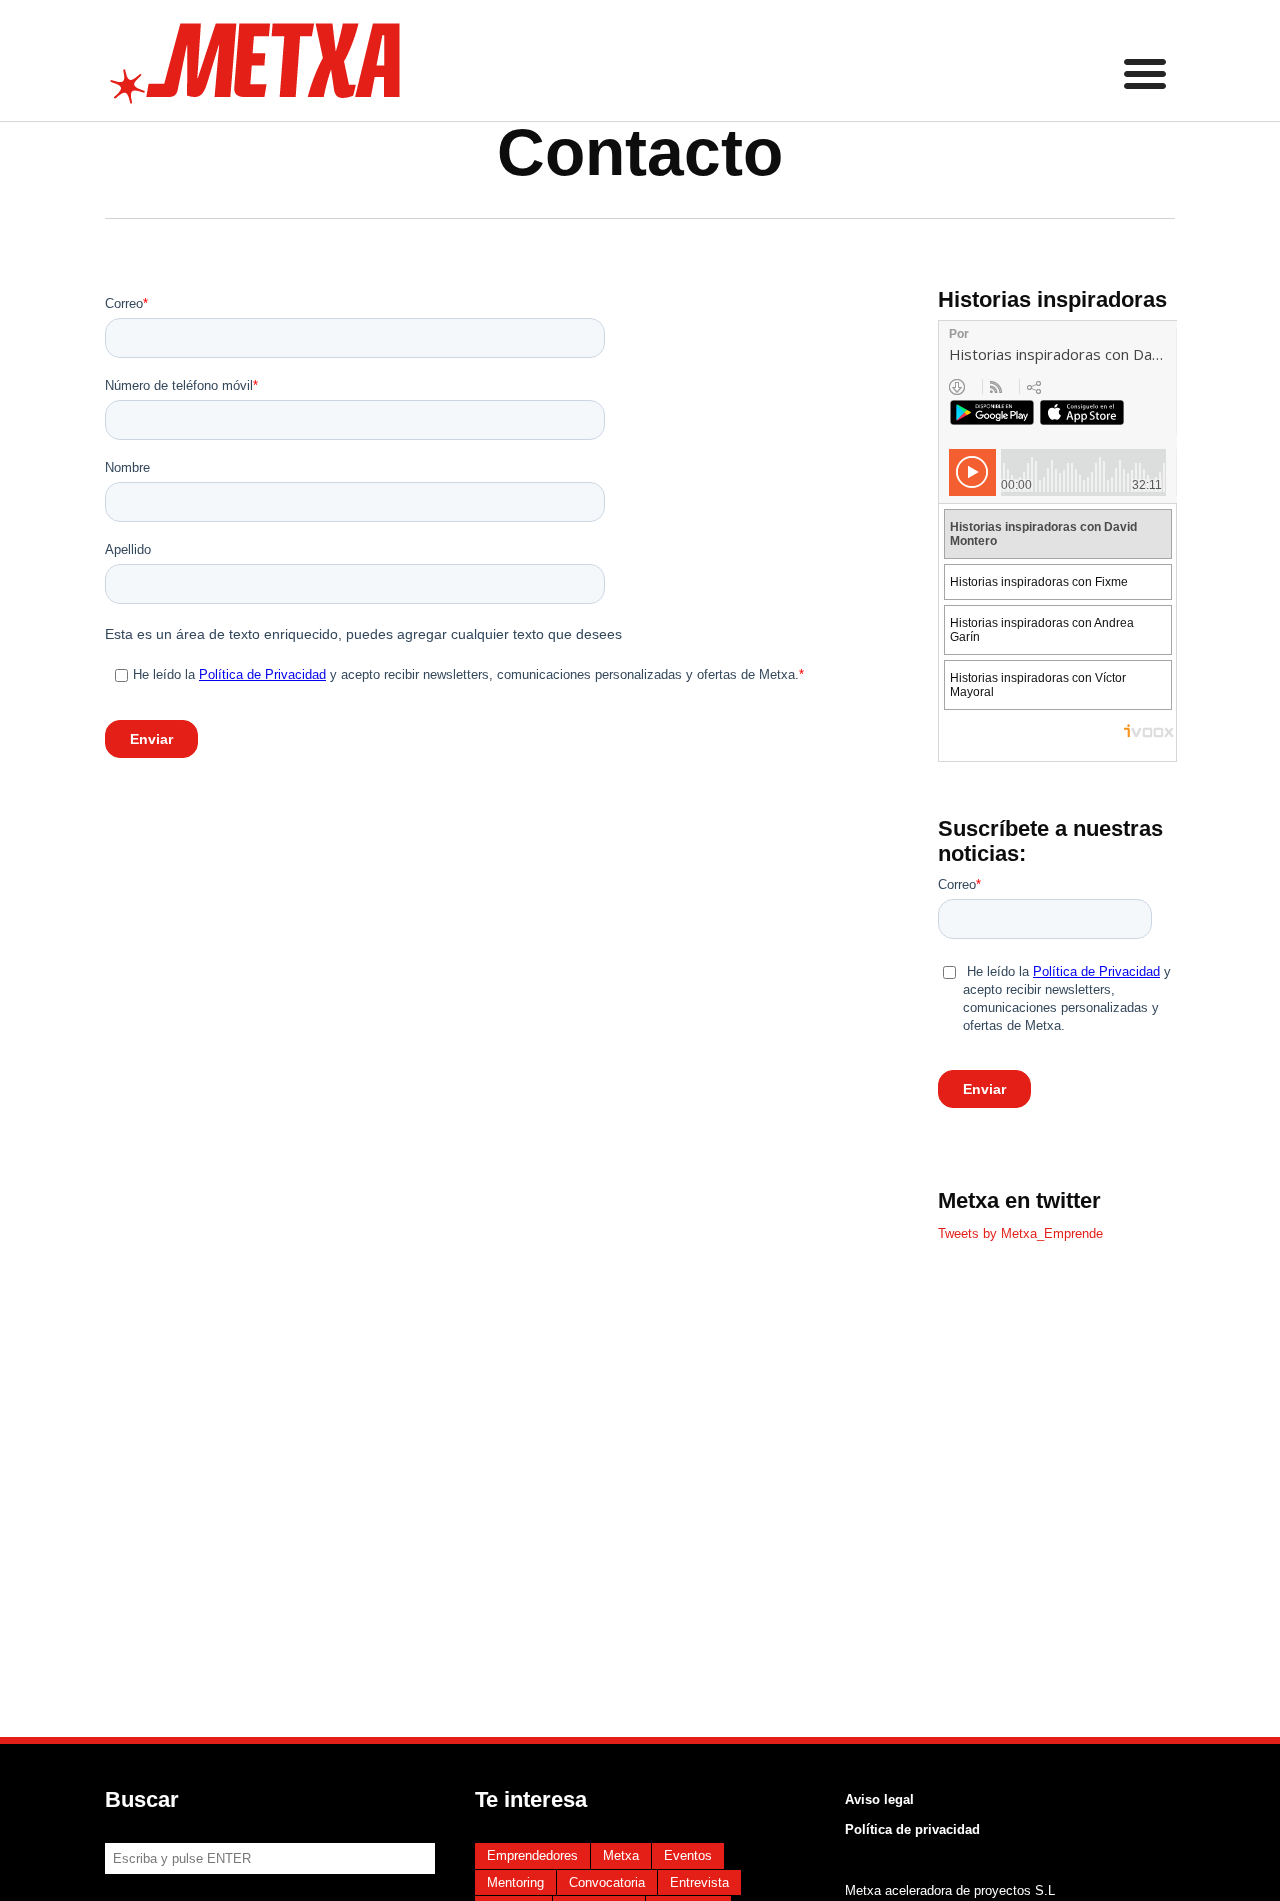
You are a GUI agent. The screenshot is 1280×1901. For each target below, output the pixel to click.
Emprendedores (532, 1855)
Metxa (621, 1855)
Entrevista (699, 1882)
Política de (878, 1829)
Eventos (688, 1855)
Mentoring (515, 1882)
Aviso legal (879, 1799)
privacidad (945, 1829)
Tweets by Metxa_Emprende (1020, 1233)
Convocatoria (607, 1882)
